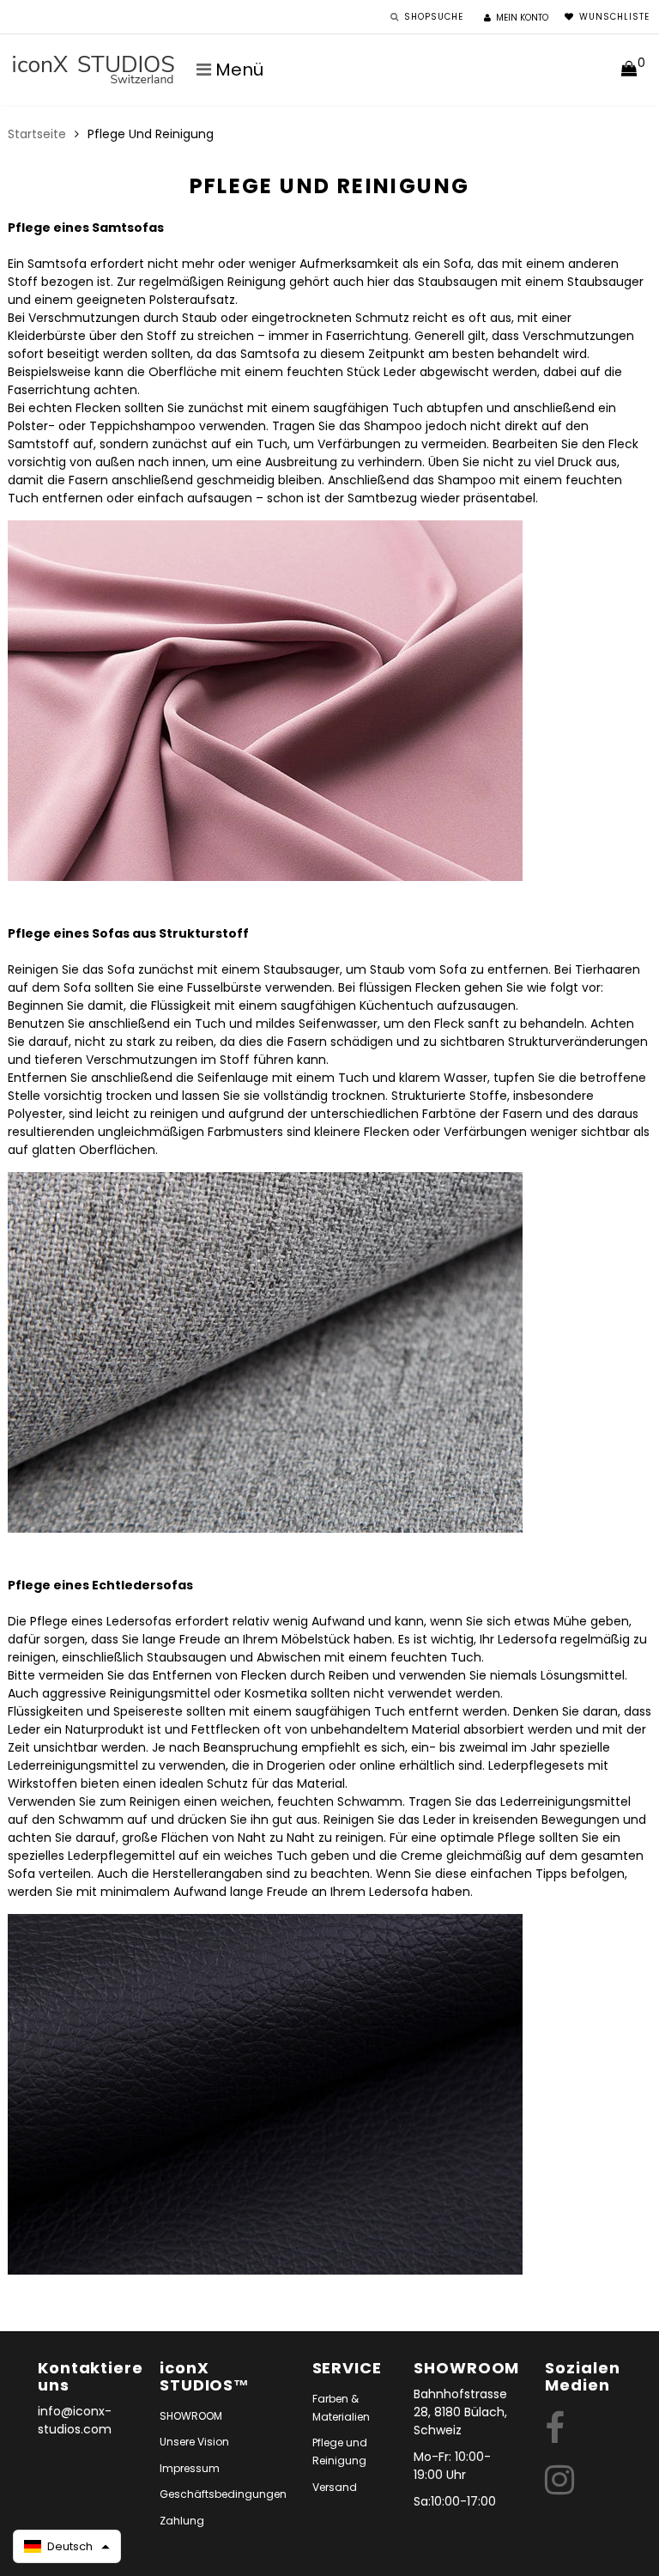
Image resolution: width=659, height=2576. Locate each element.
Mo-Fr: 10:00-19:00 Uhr (452, 2466)
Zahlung (182, 2521)
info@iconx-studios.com (75, 2420)
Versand (335, 2487)
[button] (67, 2546)
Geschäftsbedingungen (223, 2494)
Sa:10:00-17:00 (455, 2501)
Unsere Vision (194, 2442)
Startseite (37, 134)
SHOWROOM (191, 2416)
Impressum (190, 2468)
